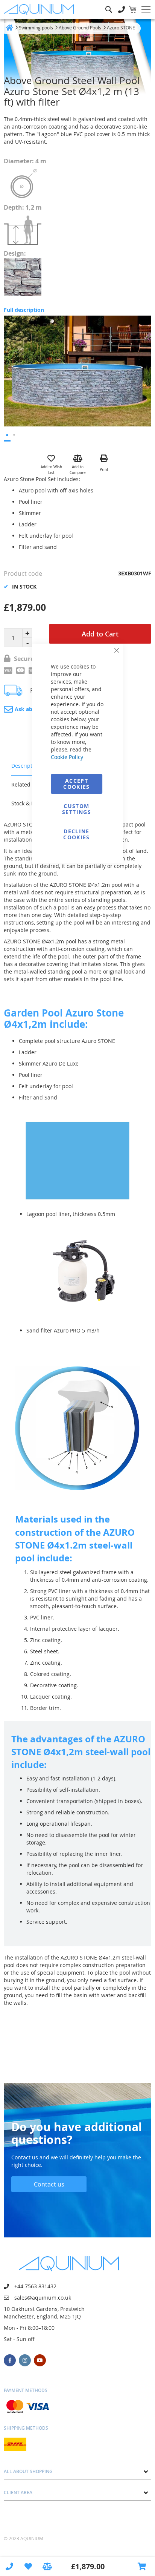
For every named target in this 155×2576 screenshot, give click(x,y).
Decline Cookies (76, 834)
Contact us (49, 2184)
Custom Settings (77, 809)
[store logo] (41, 9)
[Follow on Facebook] (10, 2360)
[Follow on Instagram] (25, 2360)
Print (104, 470)
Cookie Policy (67, 757)
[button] (7, 436)
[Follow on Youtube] (40, 2360)
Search (109, 4)
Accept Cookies (76, 784)
